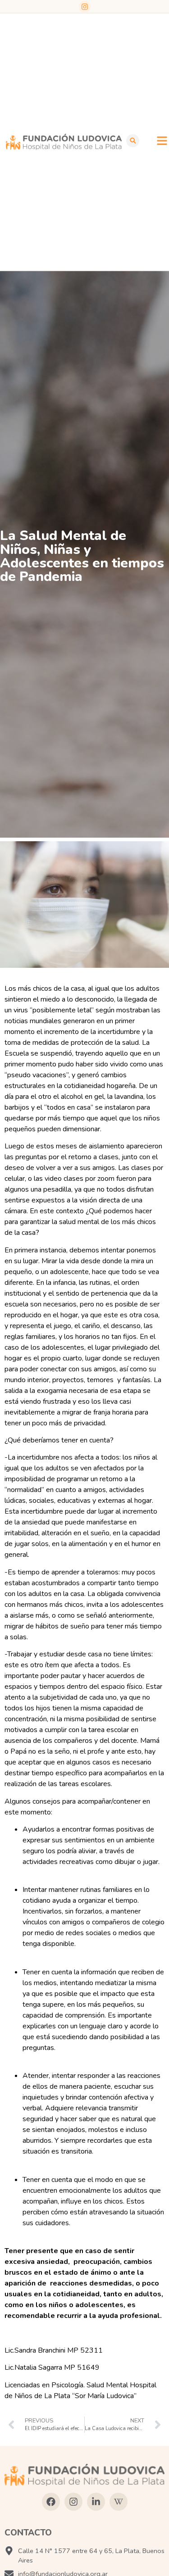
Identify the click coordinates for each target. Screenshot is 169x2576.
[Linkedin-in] (96, 2502)
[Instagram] (85, 7)
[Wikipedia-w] (119, 2502)
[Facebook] (51, 2502)
